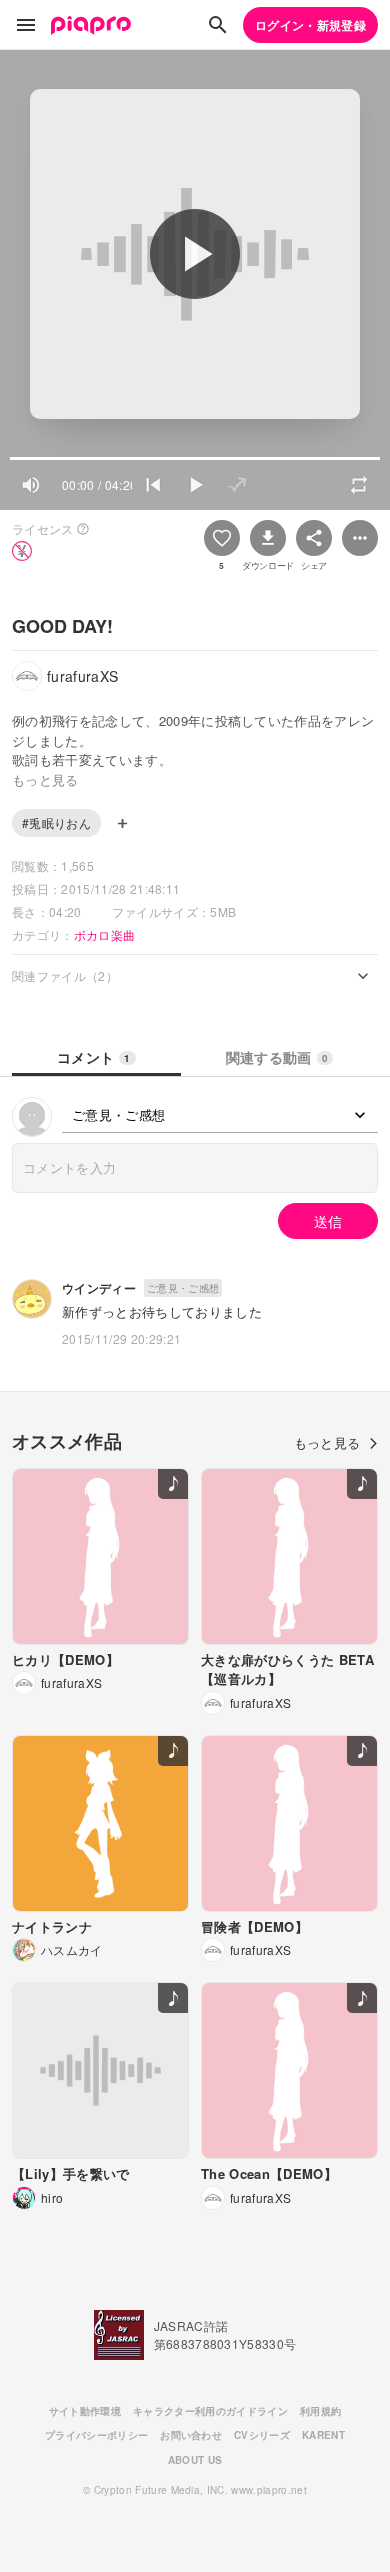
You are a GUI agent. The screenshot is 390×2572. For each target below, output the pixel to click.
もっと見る (327, 1442)
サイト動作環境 (85, 2411)
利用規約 (320, 2411)
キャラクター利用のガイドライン (210, 2411)
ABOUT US (195, 2460)
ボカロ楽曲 (105, 934)
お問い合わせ (191, 2435)
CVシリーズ (262, 2435)
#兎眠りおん (56, 822)
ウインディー (99, 1288)
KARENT (323, 2435)
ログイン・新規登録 (310, 25)
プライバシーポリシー (96, 2435)
